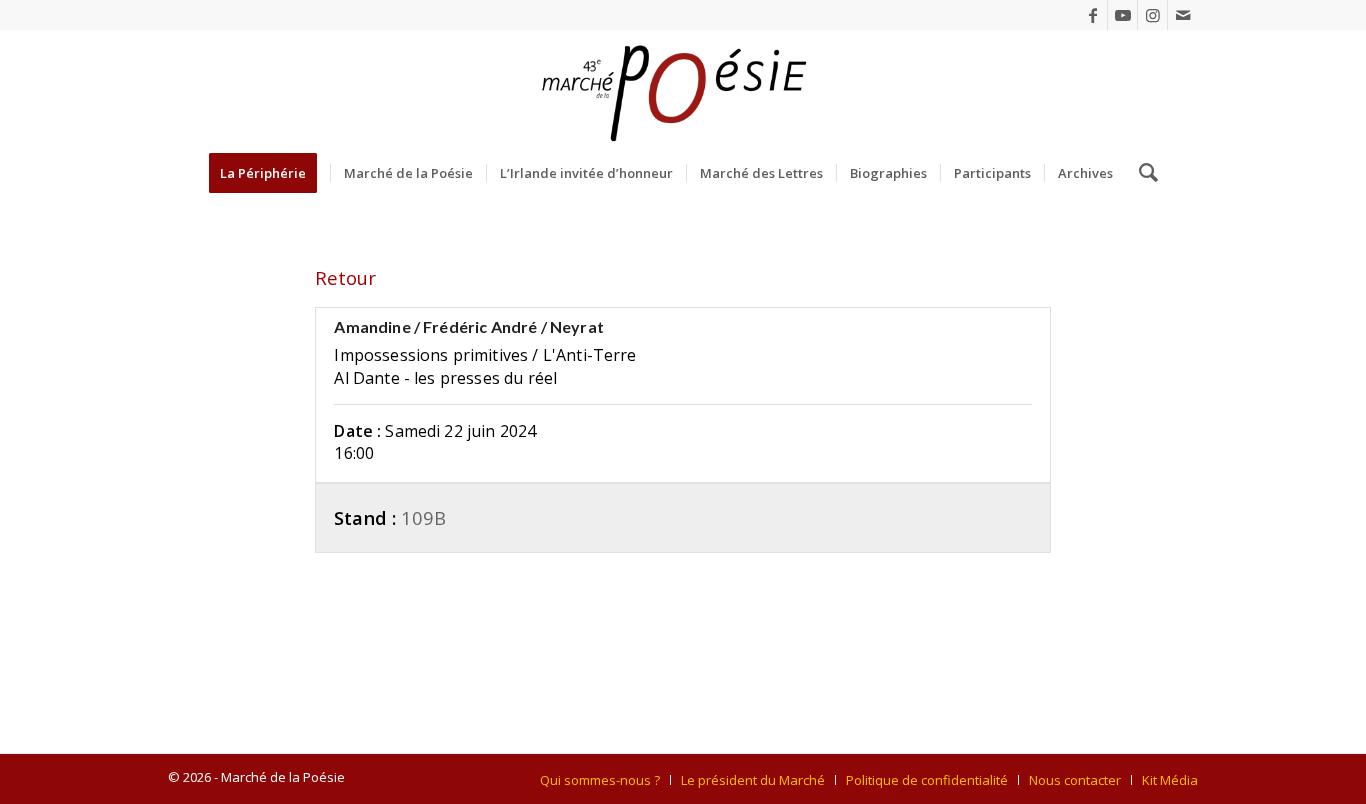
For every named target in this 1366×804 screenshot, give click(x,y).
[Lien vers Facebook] (1092, 15)
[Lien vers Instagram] (1152, 15)
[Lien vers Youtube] (1122, 15)
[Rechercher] (1142, 173)
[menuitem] (269, 173)
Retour (345, 277)
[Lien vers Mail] (1183, 15)
